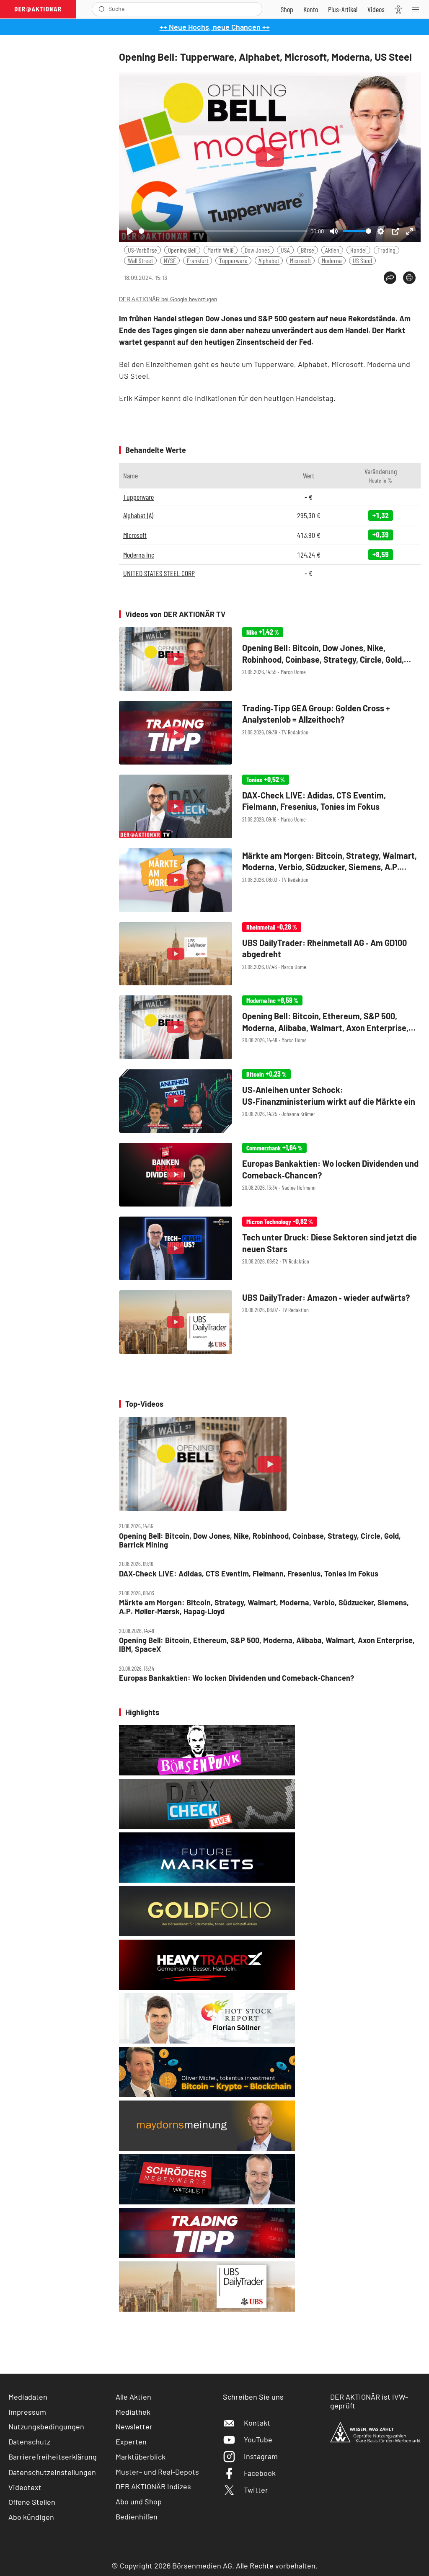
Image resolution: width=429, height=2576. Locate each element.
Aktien (332, 250)
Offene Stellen (32, 2502)
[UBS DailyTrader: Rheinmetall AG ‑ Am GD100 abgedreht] (270, 954)
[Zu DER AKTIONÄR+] (343, 9)
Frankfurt (198, 260)
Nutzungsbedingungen (46, 2426)
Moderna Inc (139, 555)
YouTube (258, 2439)
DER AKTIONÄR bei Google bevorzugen (168, 299)
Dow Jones (257, 250)
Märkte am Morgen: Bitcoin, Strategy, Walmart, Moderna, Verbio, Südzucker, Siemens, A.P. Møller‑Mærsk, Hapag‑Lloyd (264, 1607)
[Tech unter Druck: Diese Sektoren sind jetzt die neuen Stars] (270, 1248)
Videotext (25, 2487)
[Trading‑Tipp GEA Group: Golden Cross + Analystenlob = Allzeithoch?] (270, 733)
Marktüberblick (141, 2457)
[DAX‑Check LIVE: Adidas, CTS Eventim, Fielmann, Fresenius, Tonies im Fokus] (270, 806)
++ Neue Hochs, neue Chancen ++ (215, 27)
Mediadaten (28, 2397)
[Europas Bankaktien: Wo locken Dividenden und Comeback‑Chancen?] (270, 1175)
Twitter (256, 2490)
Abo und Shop (139, 2501)
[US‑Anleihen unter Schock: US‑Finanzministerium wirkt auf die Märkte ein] (270, 1101)
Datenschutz (29, 2442)
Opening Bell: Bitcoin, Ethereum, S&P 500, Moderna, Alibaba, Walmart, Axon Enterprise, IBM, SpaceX (267, 1645)
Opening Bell (182, 250)
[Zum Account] (311, 9)
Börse (308, 250)
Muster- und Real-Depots (157, 2472)
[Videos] (376, 9)
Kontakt (257, 2423)
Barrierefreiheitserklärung (53, 2457)
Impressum (27, 2412)
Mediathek (133, 2412)
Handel (358, 250)
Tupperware (233, 260)
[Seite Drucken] (409, 278)
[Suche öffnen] (102, 9)
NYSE (170, 260)
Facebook (260, 2473)
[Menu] (418, 9)
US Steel (362, 260)
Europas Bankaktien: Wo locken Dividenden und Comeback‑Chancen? (236, 1678)
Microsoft (300, 260)
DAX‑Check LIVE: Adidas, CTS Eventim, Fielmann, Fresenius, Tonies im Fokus (249, 1574)
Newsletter (134, 2426)
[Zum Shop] (287, 9)
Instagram (261, 2456)
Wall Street (140, 260)
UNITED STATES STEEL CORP (159, 573)
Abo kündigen (31, 2517)
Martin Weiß (221, 250)
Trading (386, 250)
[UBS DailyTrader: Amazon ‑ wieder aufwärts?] (270, 1322)
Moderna (332, 260)
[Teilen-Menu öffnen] (390, 278)
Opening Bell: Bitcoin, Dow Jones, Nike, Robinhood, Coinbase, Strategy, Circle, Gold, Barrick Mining (260, 1540)
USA (285, 250)
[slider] (223, 231)
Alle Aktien (133, 2397)
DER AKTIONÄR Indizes (153, 2486)
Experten (131, 2442)
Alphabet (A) (138, 515)
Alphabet (269, 260)
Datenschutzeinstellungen (52, 2472)
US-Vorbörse (142, 250)
